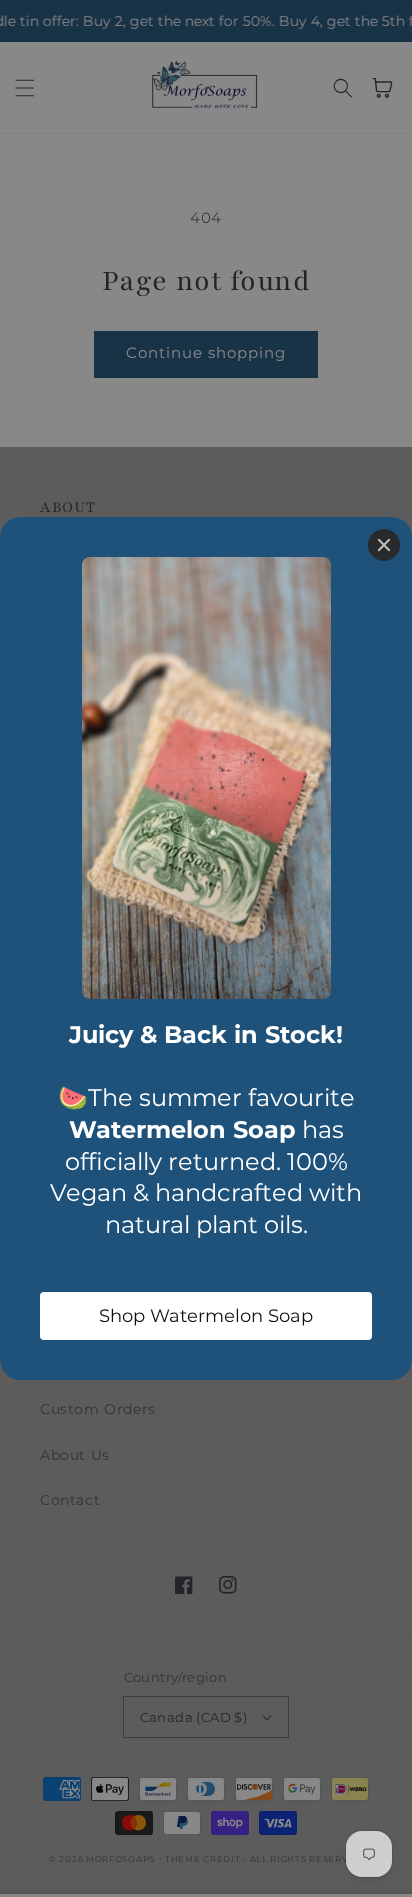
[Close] (384, 545)
